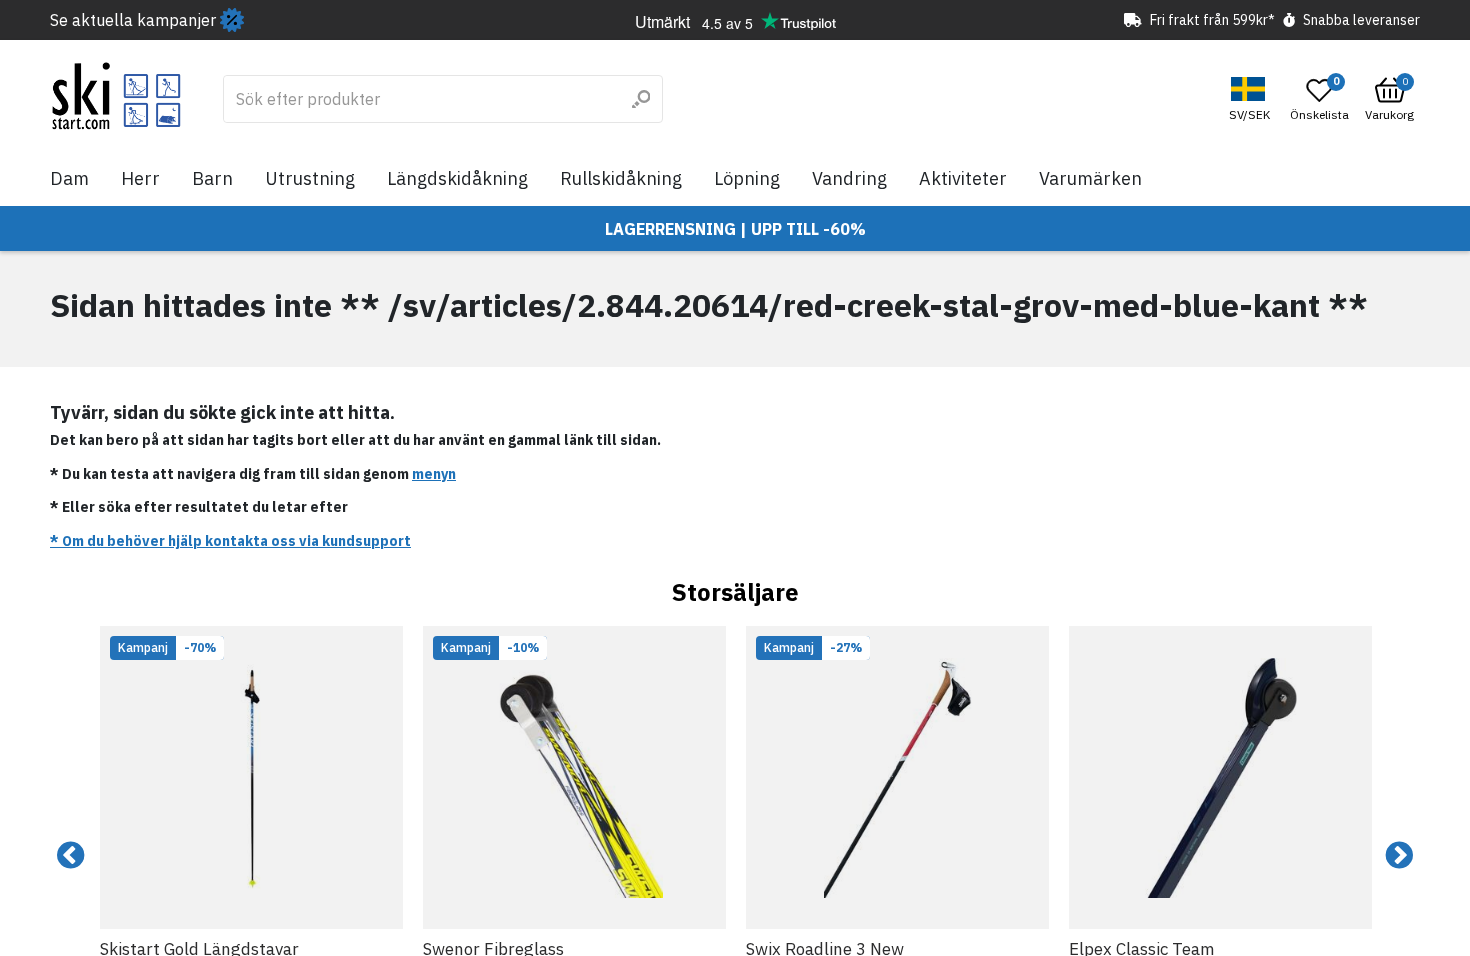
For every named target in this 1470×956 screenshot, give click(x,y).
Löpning (747, 178)
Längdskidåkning (457, 178)
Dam (69, 178)
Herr (140, 178)
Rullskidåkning (621, 178)
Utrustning (310, 178)
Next (1399, 856)
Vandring (849, 178)
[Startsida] (116, 96)
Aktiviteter (963, 178)
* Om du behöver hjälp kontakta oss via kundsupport (230, 541)
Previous (71, 856)
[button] (1252, 99)
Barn (212, 178)
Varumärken (1090, 178)
